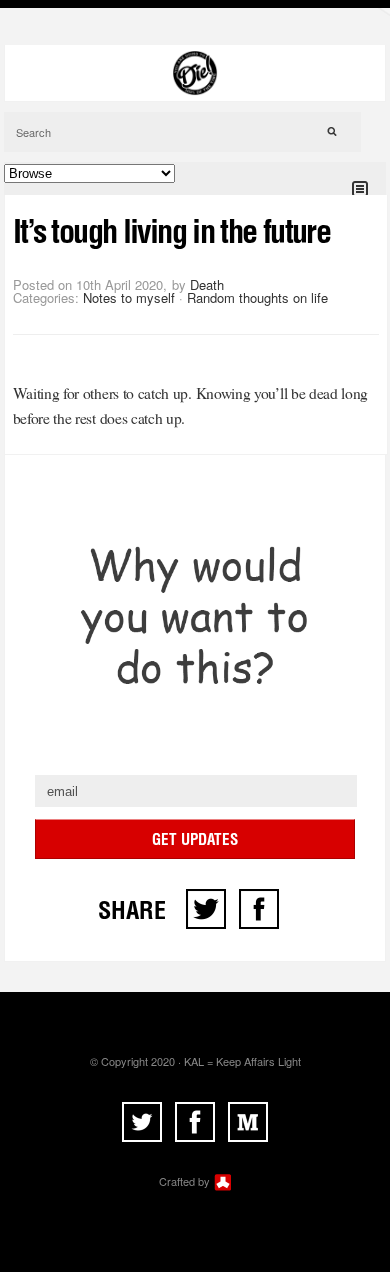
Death (207, 284)
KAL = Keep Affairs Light (242, 1061)
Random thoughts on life (257, 297)
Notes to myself (129, 297)
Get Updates (195, 839)
